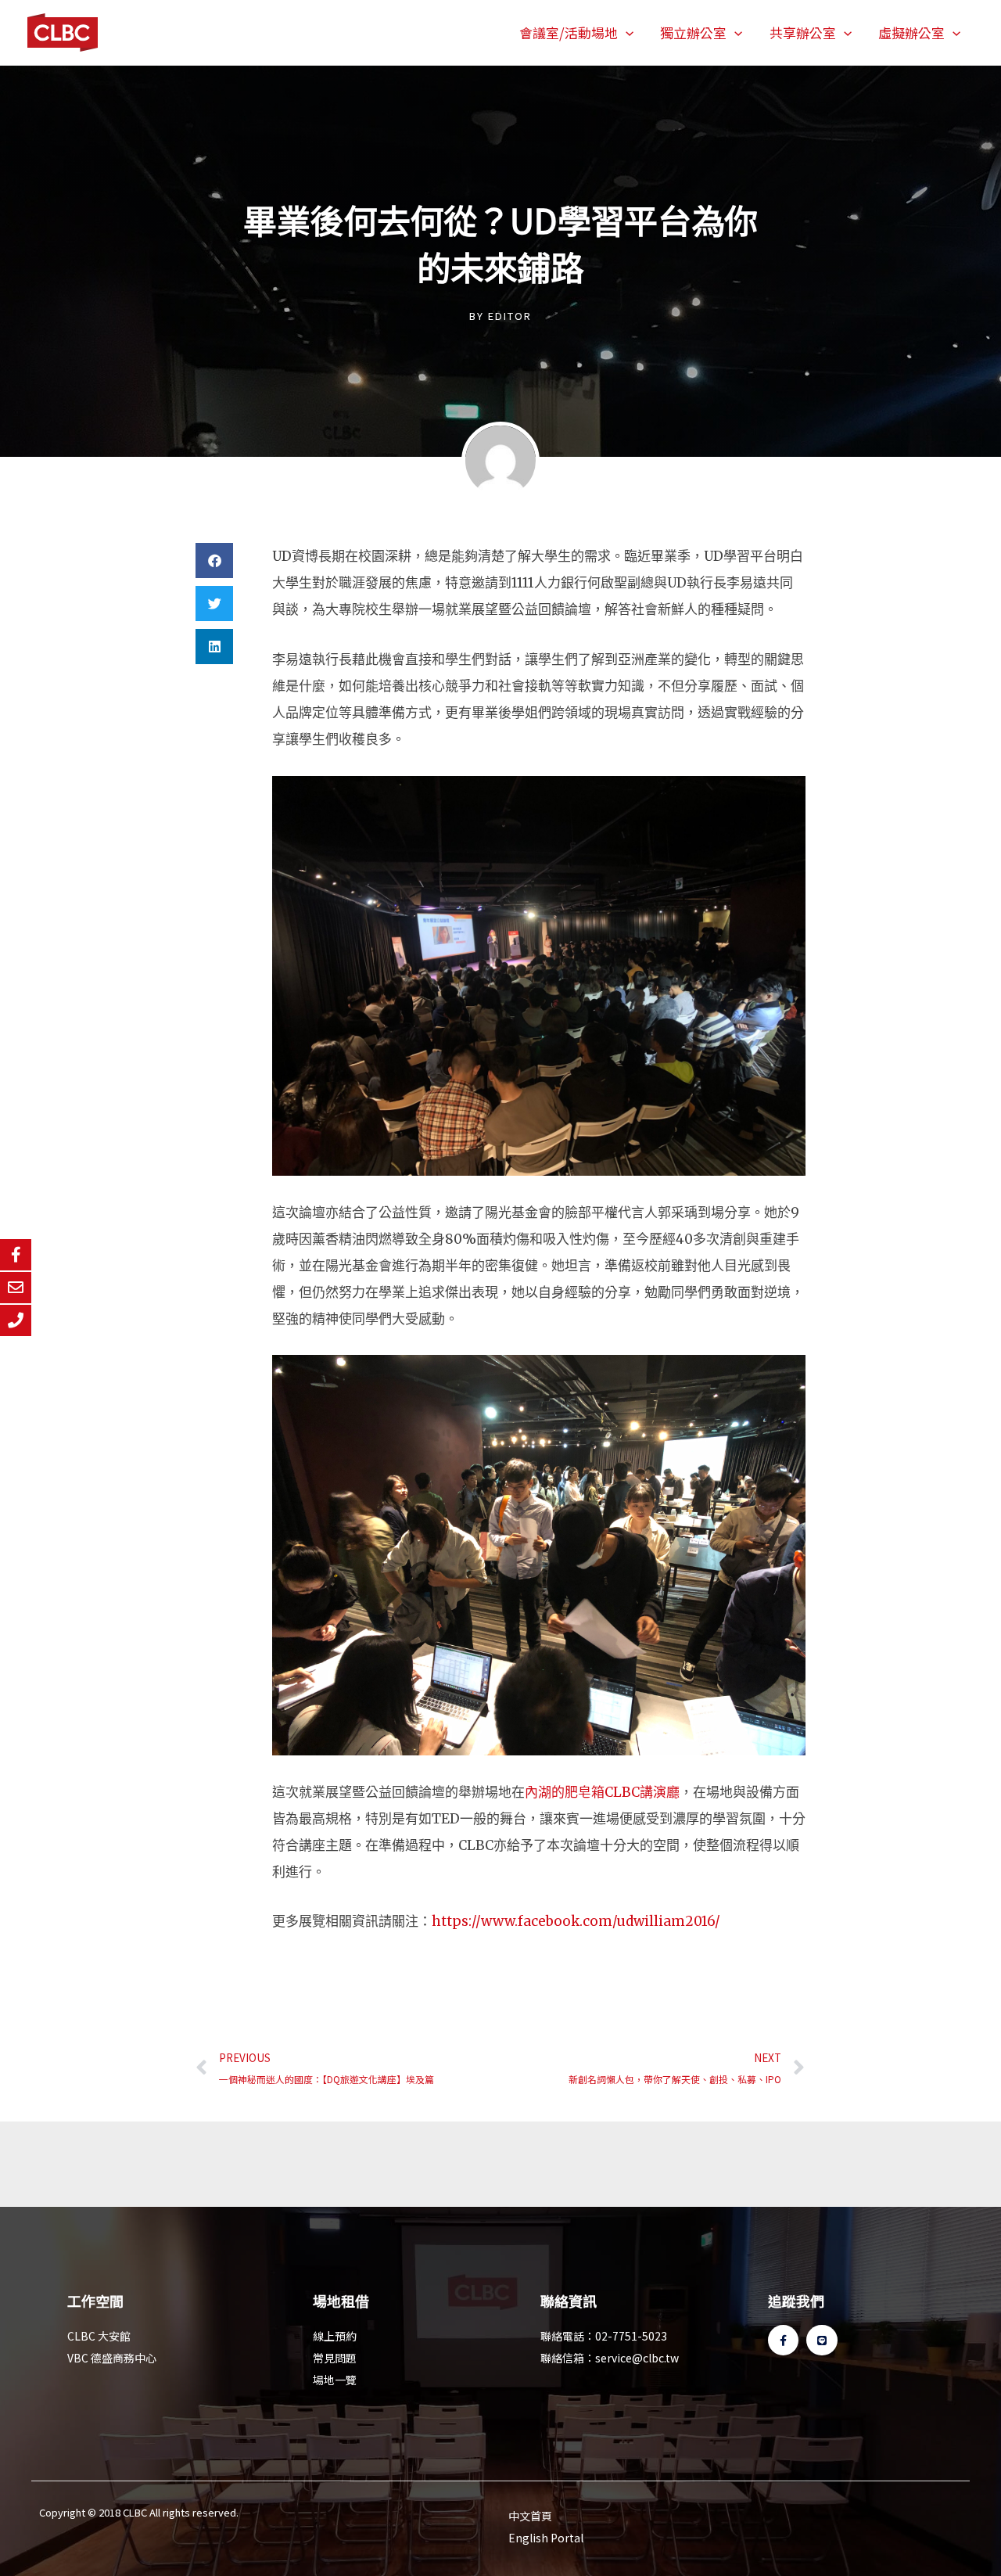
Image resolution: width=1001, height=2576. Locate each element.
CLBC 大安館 (99, 2336)
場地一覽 (335, 2380)
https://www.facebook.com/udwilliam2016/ (576, 1921)
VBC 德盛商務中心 (112, 2358)
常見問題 (335, 2358)
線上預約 (335, 2336)
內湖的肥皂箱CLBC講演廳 (602, 1792)
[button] (626, 33)
